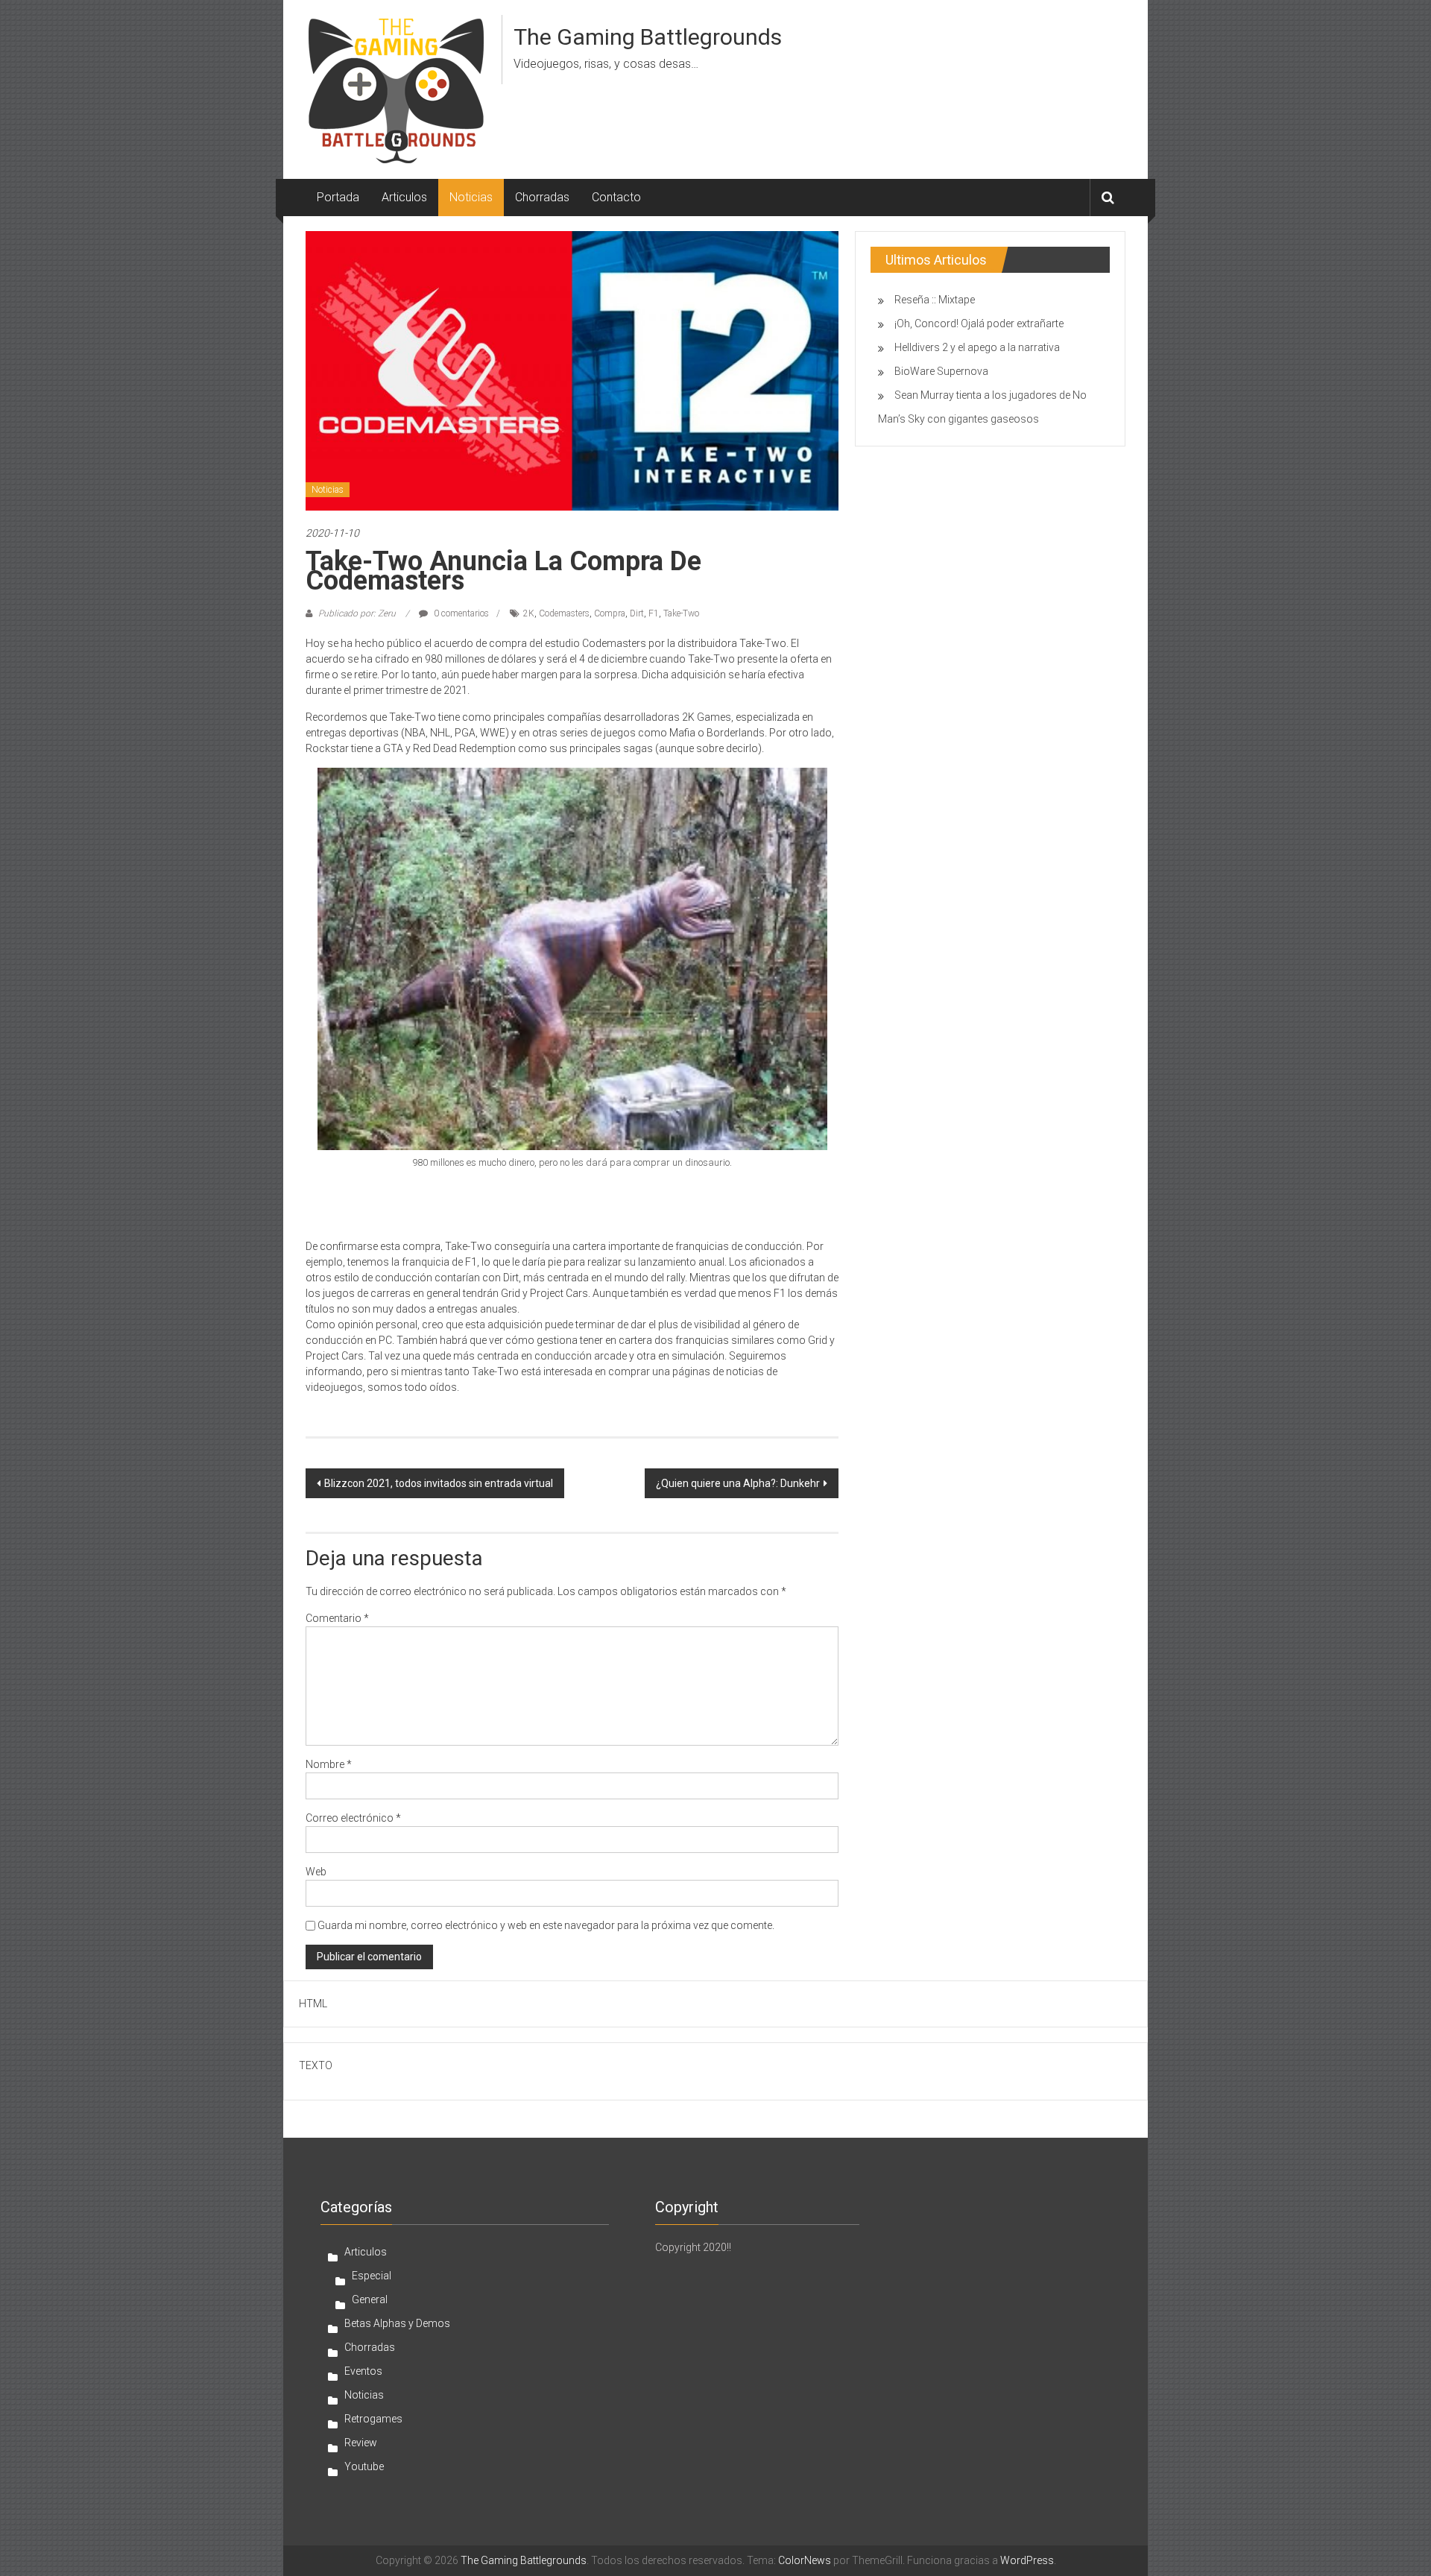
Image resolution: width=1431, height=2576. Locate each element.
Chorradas (542, 197)
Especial (372, 2276)
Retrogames (373, 2419)
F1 (654, 613)
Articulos (404, 197)
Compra (610, 613)
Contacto (616, 197)
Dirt (637, 613)
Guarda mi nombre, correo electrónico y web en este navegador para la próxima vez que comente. (546, 1925)
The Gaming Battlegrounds (648, 37)
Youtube (364, 2466)
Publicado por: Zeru (357, 613)
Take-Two (681, 613)
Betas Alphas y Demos (397, 2323)
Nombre (329, 1764)
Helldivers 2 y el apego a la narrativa (977, 347)
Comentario (337, 1618)
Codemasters (564, 613)
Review (361, 2443)
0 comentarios (460, 613)
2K (529, 613)
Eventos (363, 2371)
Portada (338, 197)
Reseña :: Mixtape (935, 300)
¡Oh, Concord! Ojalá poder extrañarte (979, 323)
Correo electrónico (353, 1818)
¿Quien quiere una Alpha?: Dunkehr (738, 1483)
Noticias (471, 197)
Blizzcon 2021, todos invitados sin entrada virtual (439, 1483)
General (370, 2299)
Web (316, 1872)
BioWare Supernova (941, 371)
